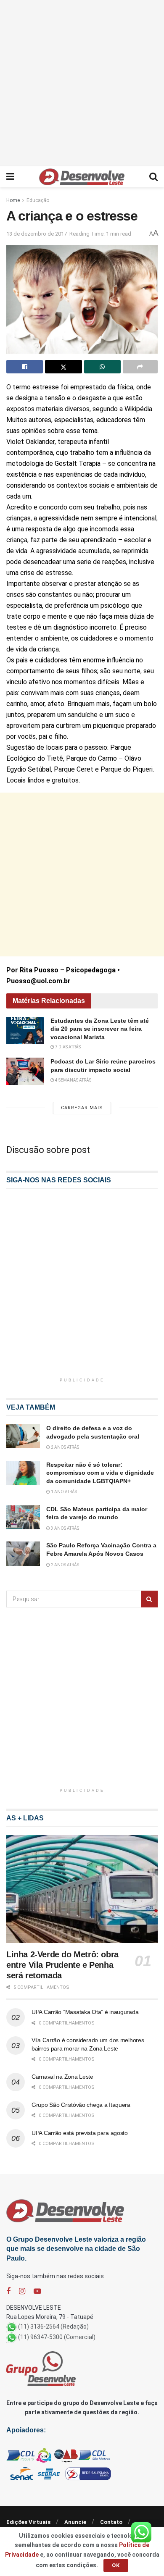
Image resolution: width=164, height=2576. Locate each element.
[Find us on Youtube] (37, 2291)
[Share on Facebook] (25, 367)
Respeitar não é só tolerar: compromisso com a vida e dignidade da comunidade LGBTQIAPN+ (100, 1473)
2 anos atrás (65, 1447)
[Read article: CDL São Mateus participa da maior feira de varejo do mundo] (23, 1517)
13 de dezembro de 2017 (37, 234)
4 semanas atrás (73, 1080)
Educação (38, 200)
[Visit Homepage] (82, 177)
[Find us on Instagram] (22, 2291)
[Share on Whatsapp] (102, 367)
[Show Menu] (10, 177)
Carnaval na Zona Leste (62, 2077)
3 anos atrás (65, 1528)
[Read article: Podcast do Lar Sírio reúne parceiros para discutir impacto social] (25, 1071)
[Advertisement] (82, 82)
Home (13, 200)
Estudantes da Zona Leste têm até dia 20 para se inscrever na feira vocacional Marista (100, 1029)
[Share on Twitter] (63, 367)
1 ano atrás (63, 1492)
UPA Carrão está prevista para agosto (80, 2133)
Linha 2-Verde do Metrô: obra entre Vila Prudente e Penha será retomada (62, 1965)
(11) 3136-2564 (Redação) (53, 2327)
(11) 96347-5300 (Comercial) (57, 2337)
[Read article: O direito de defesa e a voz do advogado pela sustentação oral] (23, 1436)
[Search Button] (153, 177)
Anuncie (75, 2522)
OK (116, 2565)
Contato (111, 2522)
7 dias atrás (67, 1047)
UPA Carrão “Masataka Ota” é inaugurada (85, 2012)
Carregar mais (82, 1108)
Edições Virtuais (28, 2522)
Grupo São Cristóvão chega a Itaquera (81, 2105)
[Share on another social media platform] (140, 367)
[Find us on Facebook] (8, 2291)
